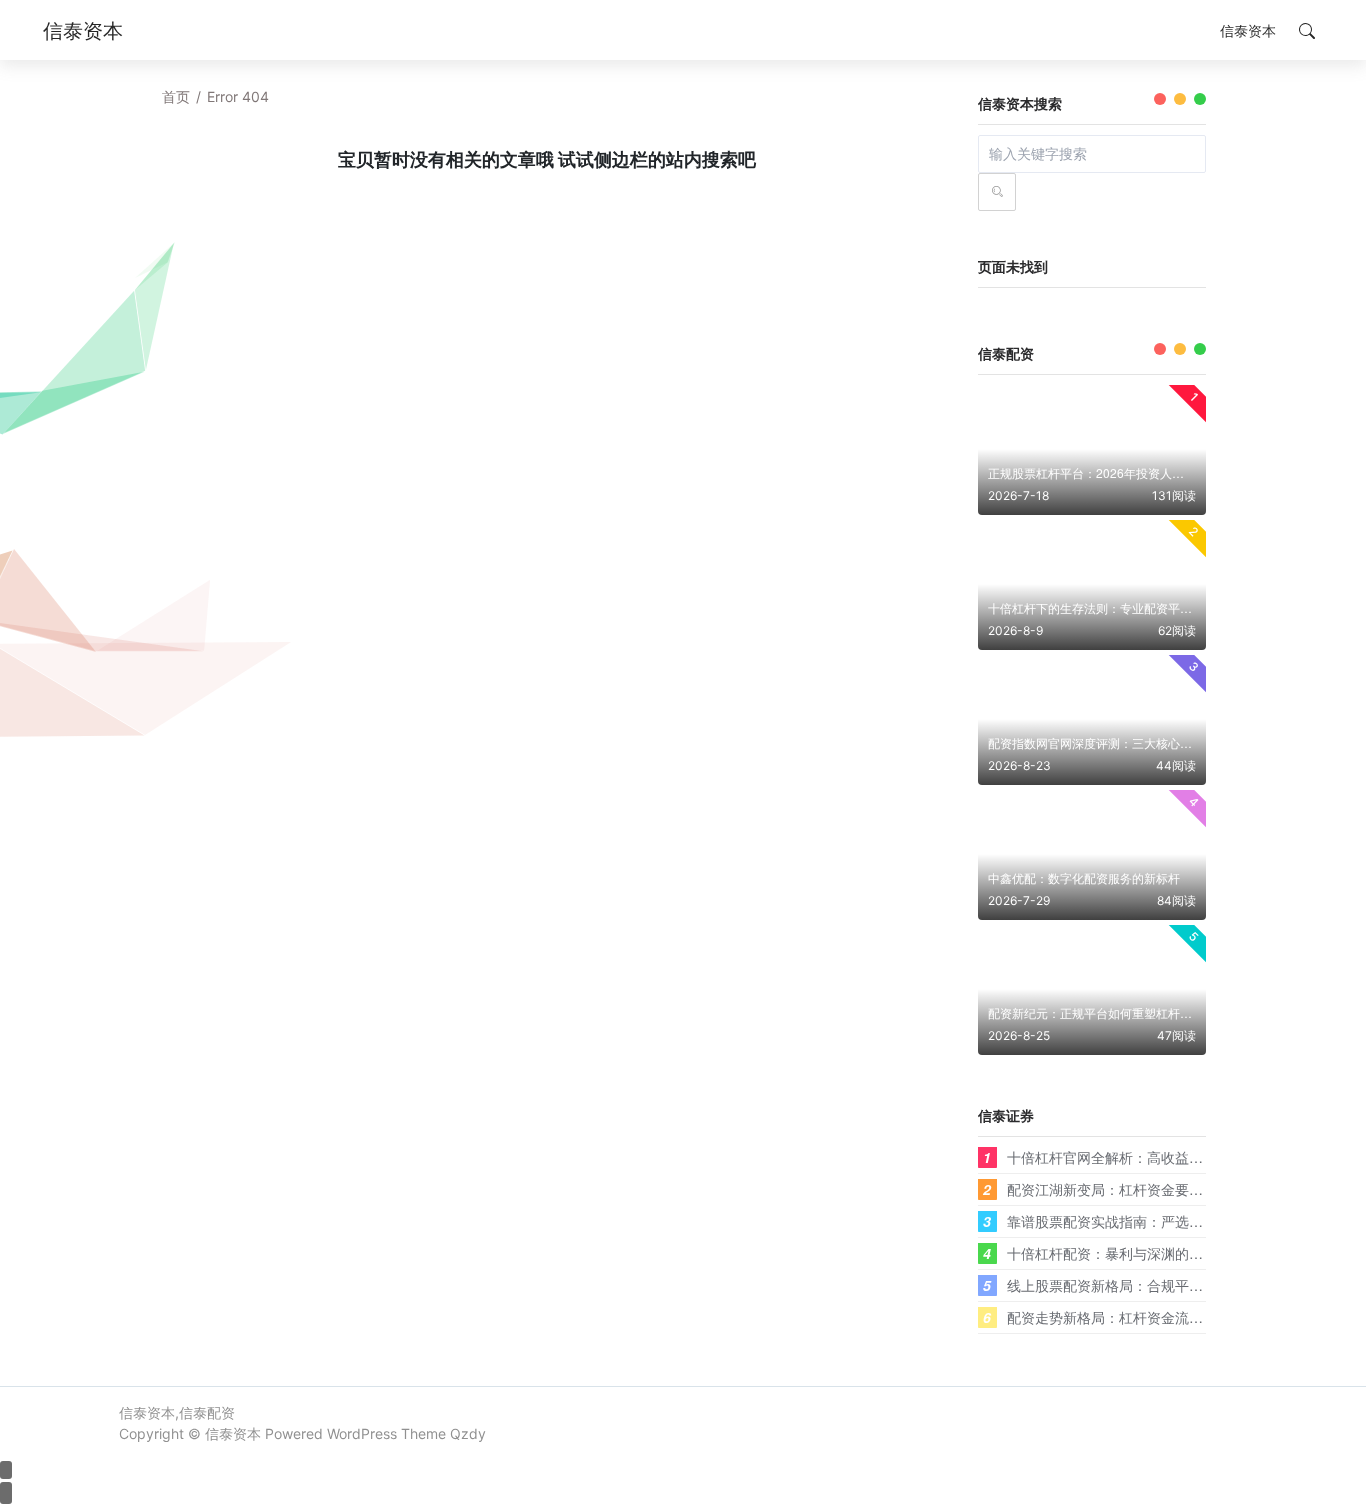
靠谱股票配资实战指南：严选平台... (1118, 1221)
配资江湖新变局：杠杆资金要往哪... (1118, 1189)
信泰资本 (233, 1433)
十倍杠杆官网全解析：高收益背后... (1118, 1157)
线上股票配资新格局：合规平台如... (1118, 1285)
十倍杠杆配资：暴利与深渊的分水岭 (1119, 1253)
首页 (176, 96)
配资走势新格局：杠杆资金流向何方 (1119, 1317)
